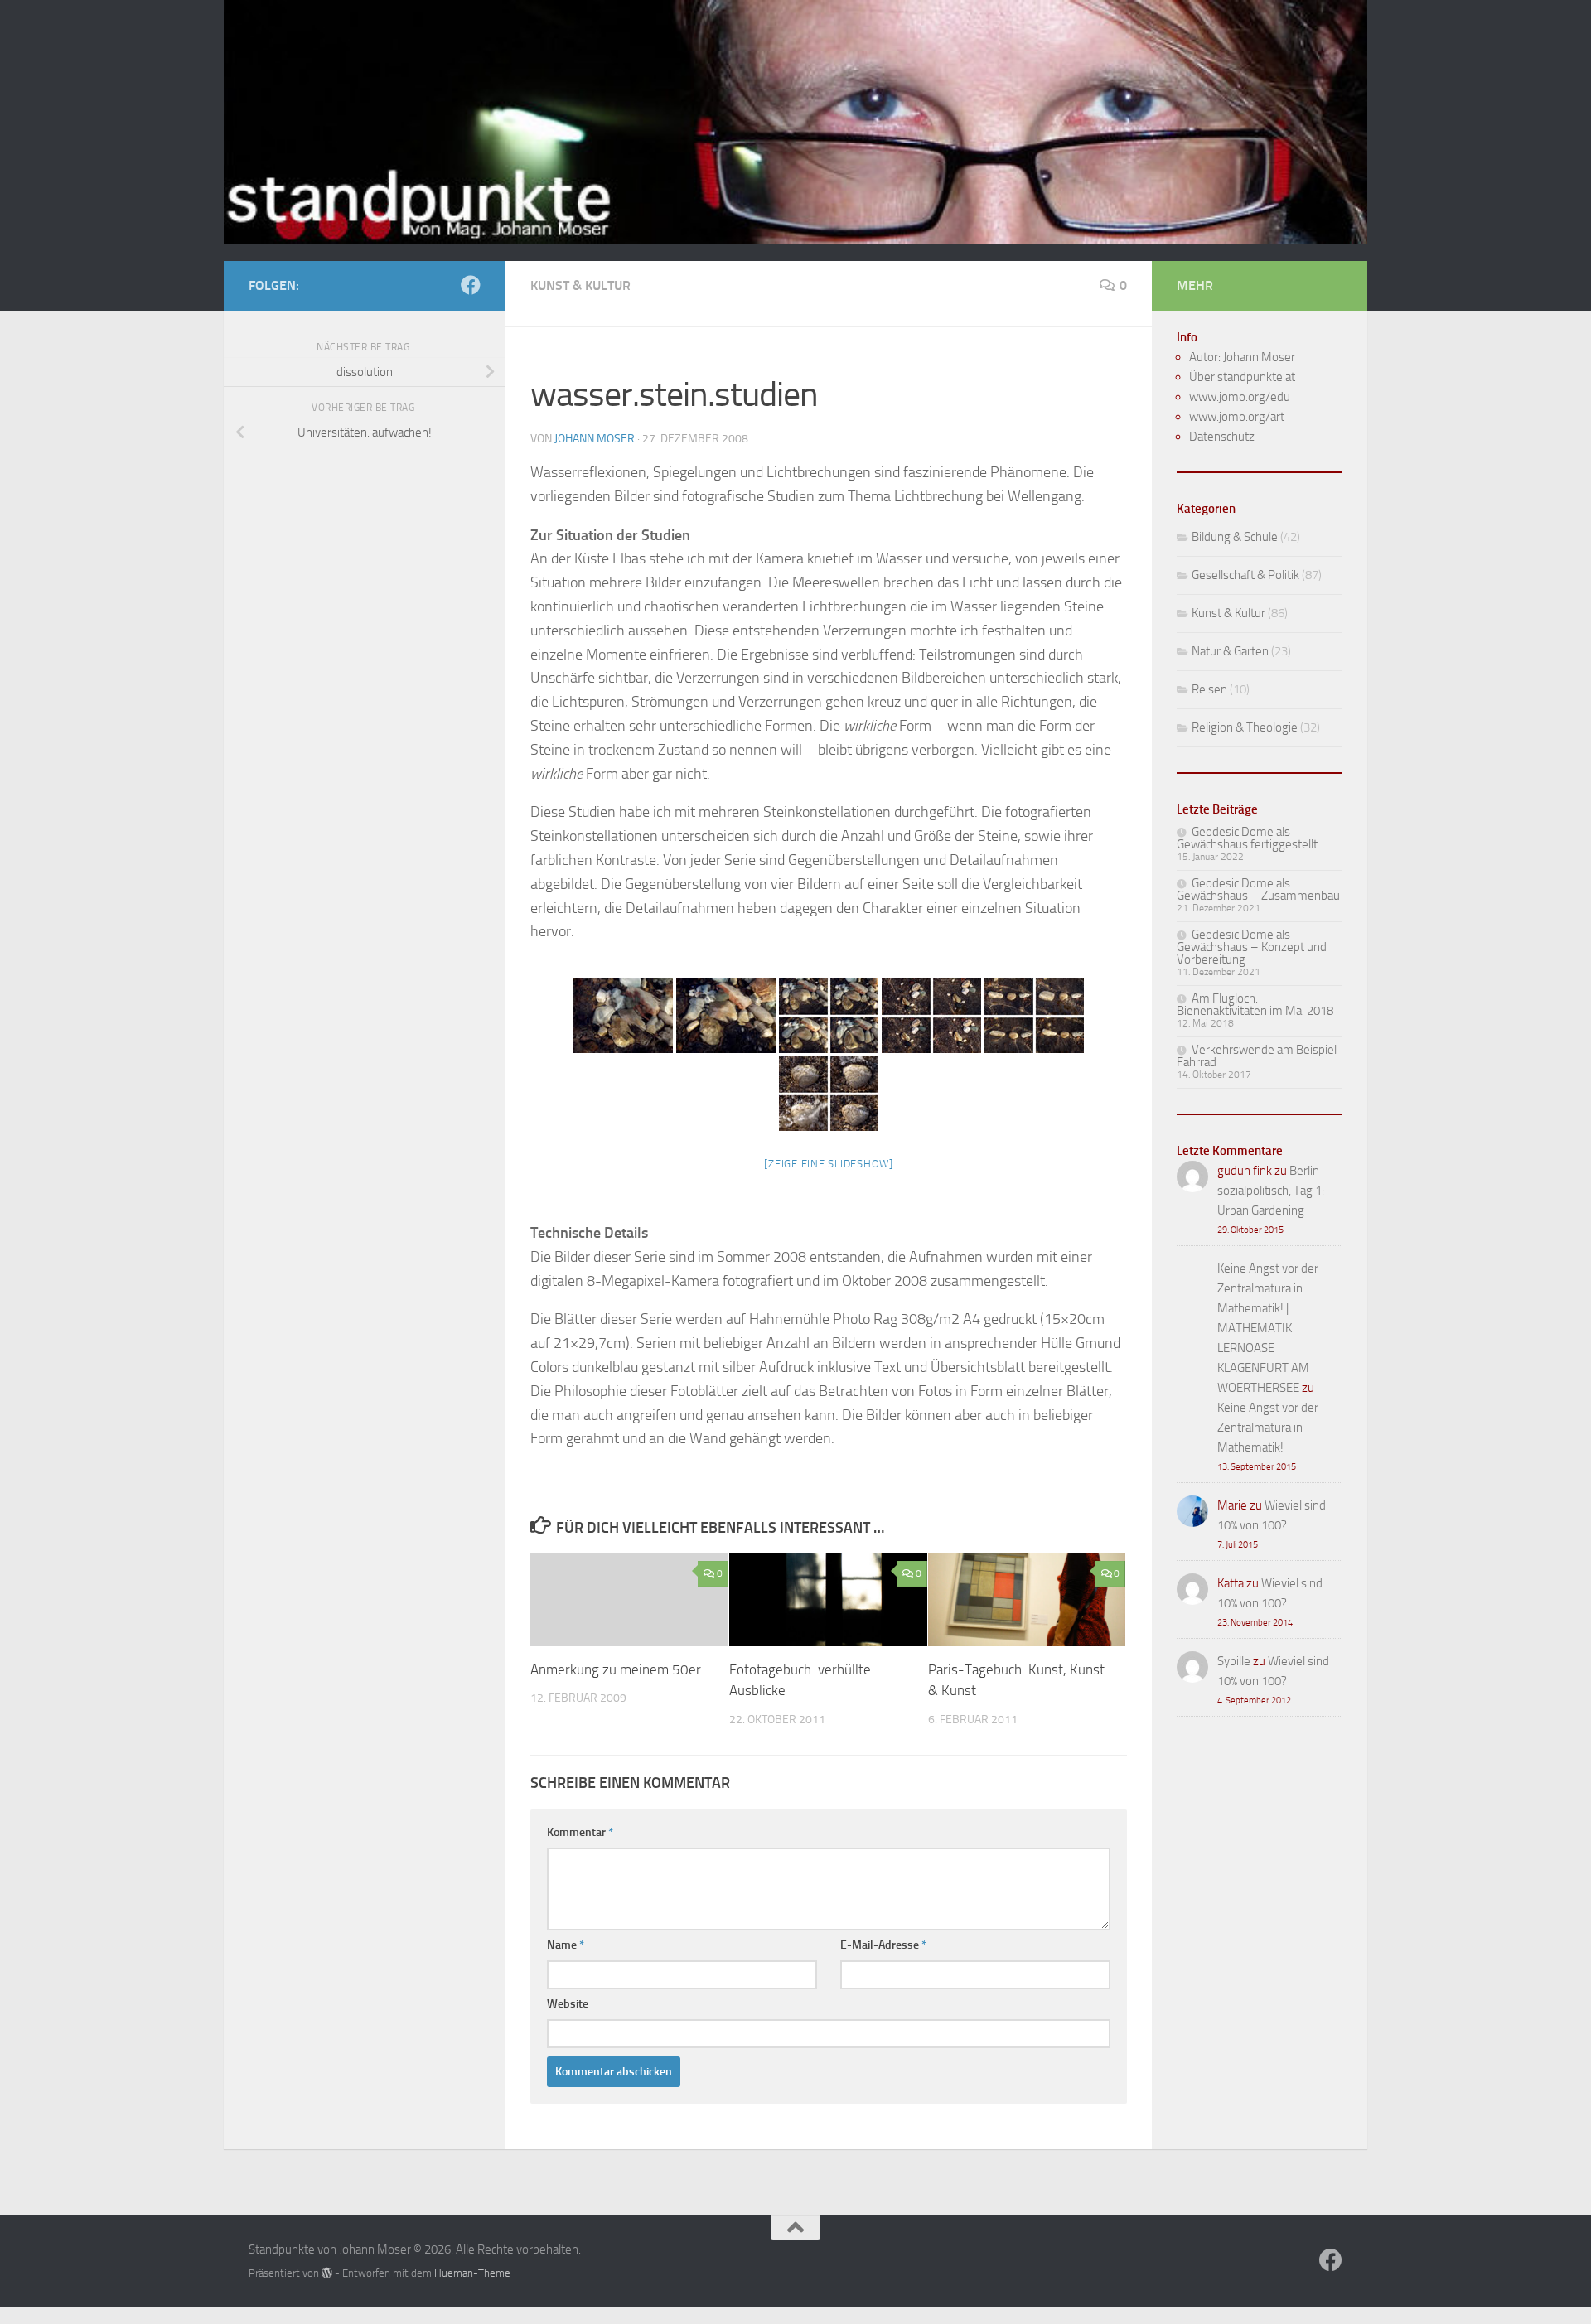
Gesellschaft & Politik (1245, 575)
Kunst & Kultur (580, 285)
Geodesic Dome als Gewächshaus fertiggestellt (1247, 838)
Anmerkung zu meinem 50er (616, 1669)
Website (568, 2004)
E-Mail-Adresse (883, 1945)
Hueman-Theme (472, 2273)
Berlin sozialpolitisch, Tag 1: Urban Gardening (1271, 1191)
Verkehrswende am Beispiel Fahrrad (1257, 1056)
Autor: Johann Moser (1242, 357)
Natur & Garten (1230, 651)
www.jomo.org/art (1237, 417)
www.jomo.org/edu (1240, 397)
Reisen (1209, 689)
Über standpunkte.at (1242, 377)
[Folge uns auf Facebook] (471, 285)
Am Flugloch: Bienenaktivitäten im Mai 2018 (1255, 1005)
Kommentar (580, 1832)
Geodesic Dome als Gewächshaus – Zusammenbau (1258, 889)
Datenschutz (1222, 437)
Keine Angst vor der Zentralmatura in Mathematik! (1268, 1428)
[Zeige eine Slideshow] (829, 1164)
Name (566, 1945)
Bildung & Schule (1235, 537)
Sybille (1234, 1661)
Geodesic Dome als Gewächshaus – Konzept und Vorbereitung (1252, 947)
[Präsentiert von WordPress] (327, 2273)
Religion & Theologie (1245, 727)
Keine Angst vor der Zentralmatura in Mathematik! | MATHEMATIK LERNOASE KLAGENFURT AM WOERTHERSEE (1268, 1328)
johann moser (595, 439)
